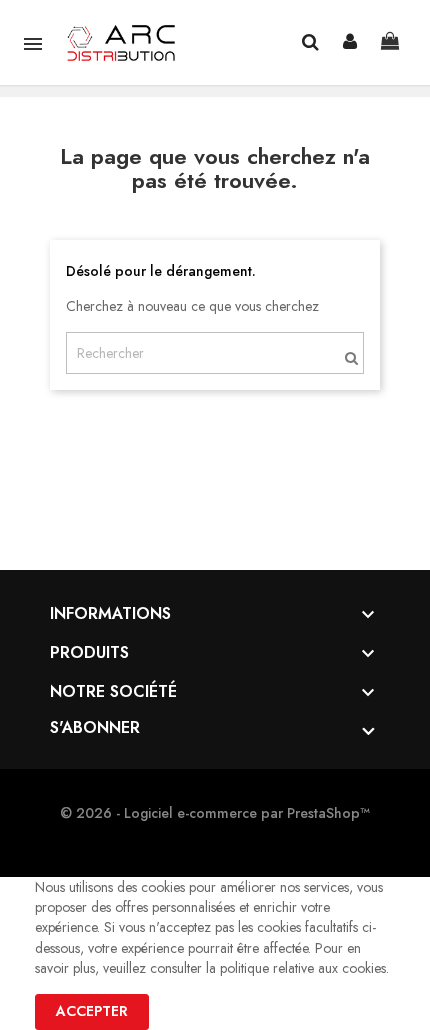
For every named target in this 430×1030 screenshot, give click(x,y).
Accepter (92, 1011)
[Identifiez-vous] (350, 42)
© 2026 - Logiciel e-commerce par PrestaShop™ (215, 813)
